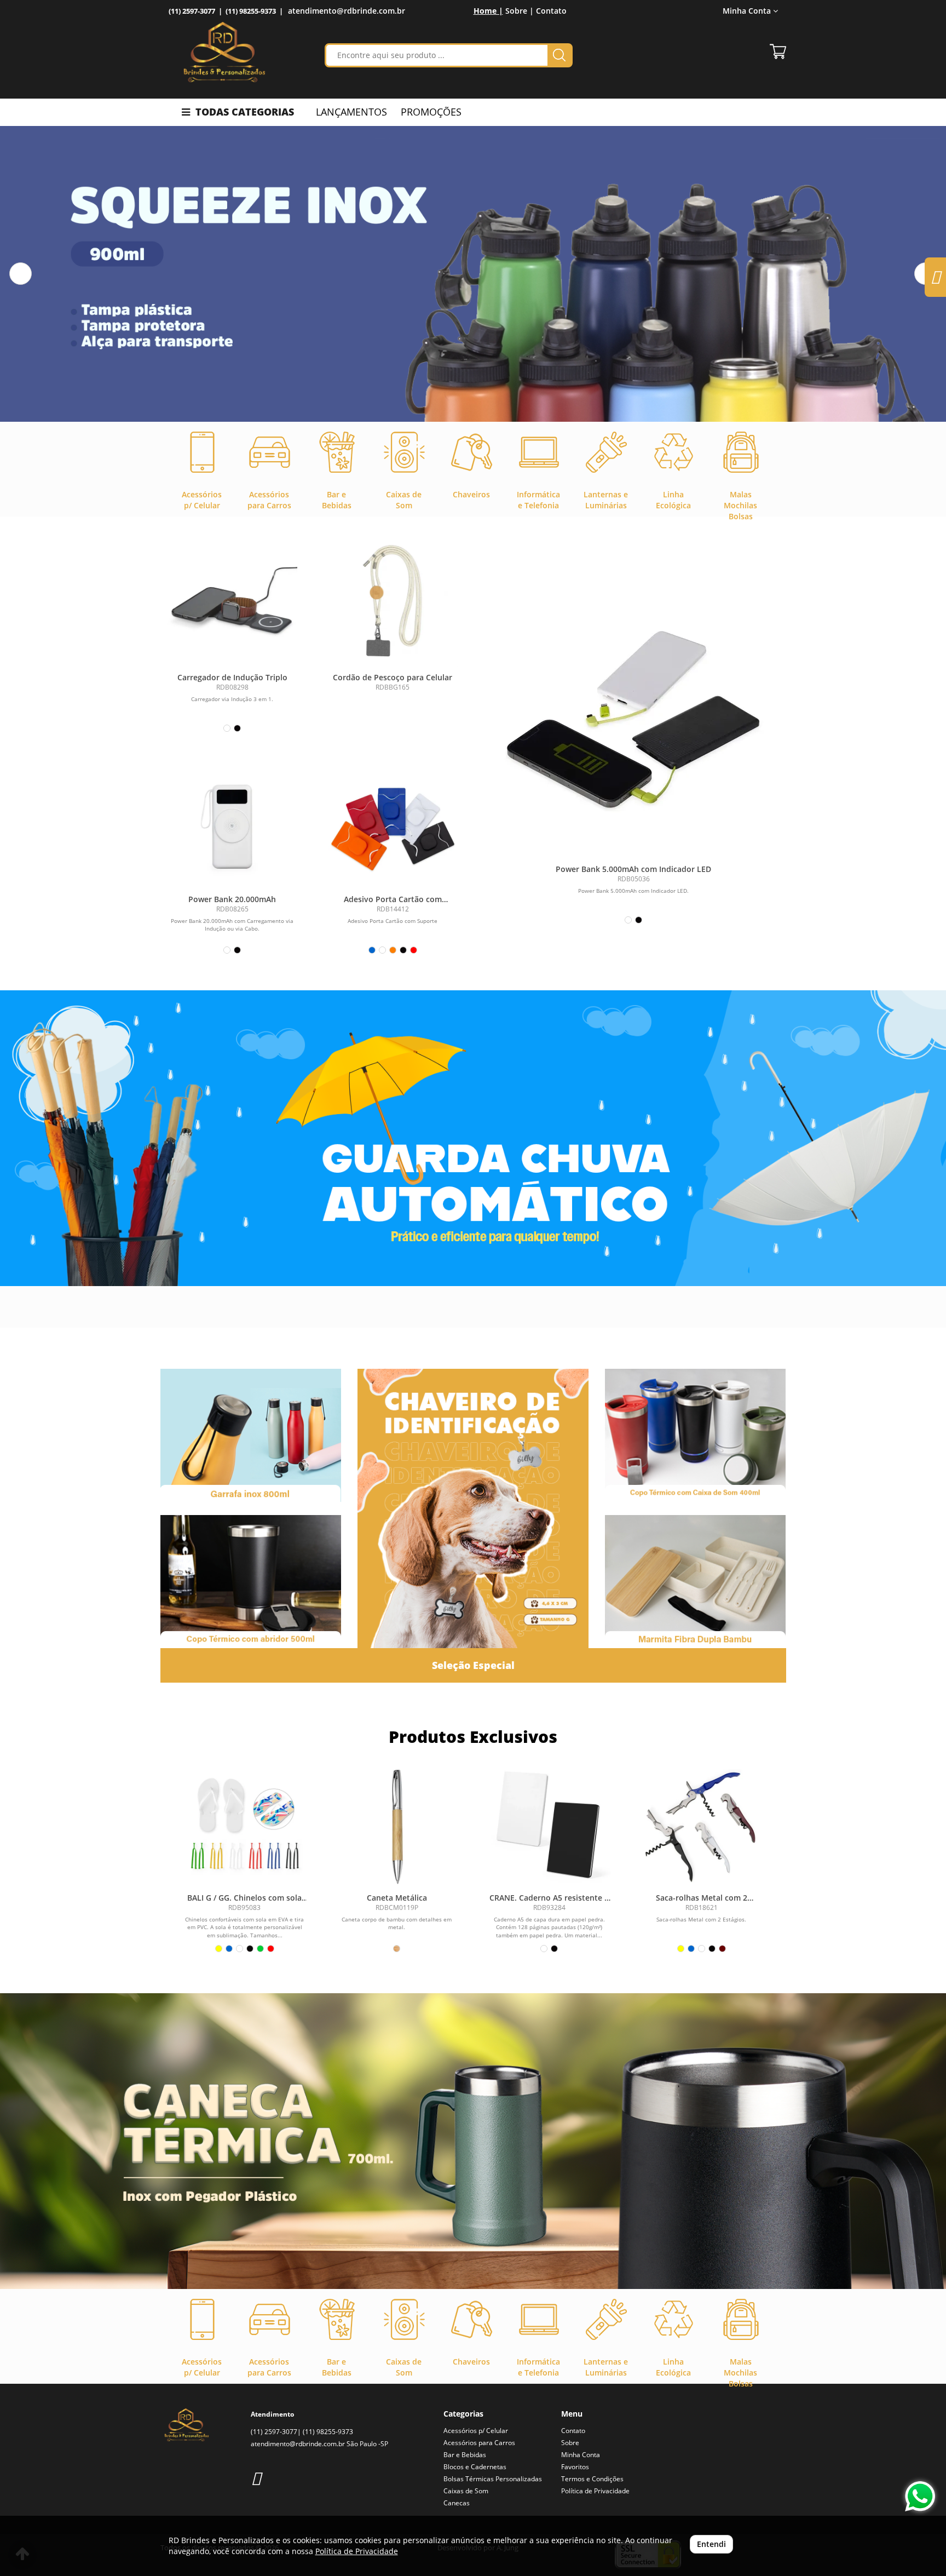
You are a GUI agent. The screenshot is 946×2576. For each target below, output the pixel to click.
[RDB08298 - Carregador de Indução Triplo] (232, 602)
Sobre (570, 2443)
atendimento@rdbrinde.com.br (347, 11)
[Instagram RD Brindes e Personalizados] (256, 2478)
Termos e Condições (592, 2479)
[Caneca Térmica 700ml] (473, 2141)
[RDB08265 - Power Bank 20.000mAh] (232, 824)
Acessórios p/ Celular (476, 2431)
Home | (488, 11)
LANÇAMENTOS (351, 112)
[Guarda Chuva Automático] (473, 1138)
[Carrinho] (778, 51)
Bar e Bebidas (465, 2455)
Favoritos (575, 2467)
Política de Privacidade (595, 2491)
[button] (21, 274)
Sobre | (520, 11)
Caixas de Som (466, 2491)
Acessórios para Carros (479, 2443)
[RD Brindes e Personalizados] (224, 52)
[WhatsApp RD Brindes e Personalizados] (920, 2496)
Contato (551, 11)
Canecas (457, 2503)
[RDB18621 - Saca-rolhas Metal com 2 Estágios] (701, 1826)
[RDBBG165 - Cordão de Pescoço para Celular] (393, 602)
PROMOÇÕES (431, 112)
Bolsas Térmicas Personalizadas (493, 2479)
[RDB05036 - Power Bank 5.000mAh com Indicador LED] (634, 722)
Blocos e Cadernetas (475, 2467)
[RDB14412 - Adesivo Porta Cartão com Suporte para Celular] (393, 824)
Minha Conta (581, 2455)
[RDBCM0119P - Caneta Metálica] (397, 1826)
